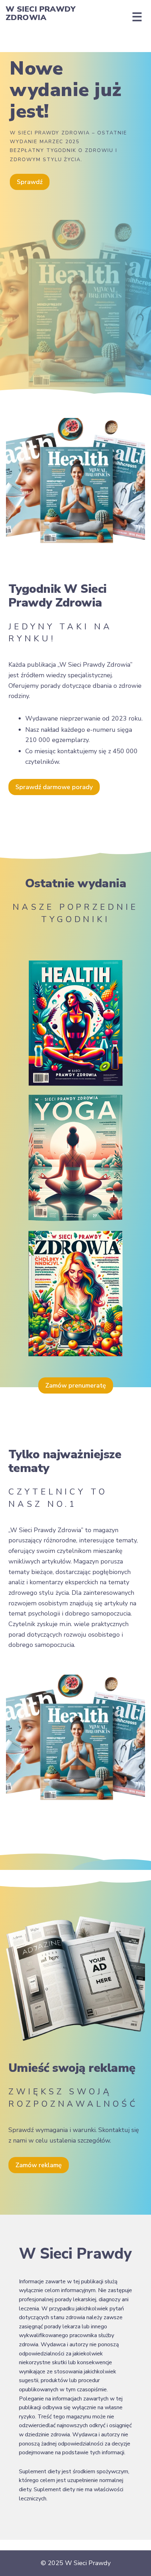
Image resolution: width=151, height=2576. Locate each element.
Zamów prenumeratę (76, 1385)
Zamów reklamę (39, 2165)
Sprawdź (30, 182)
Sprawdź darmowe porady (54, 787)
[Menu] (137, 17)
